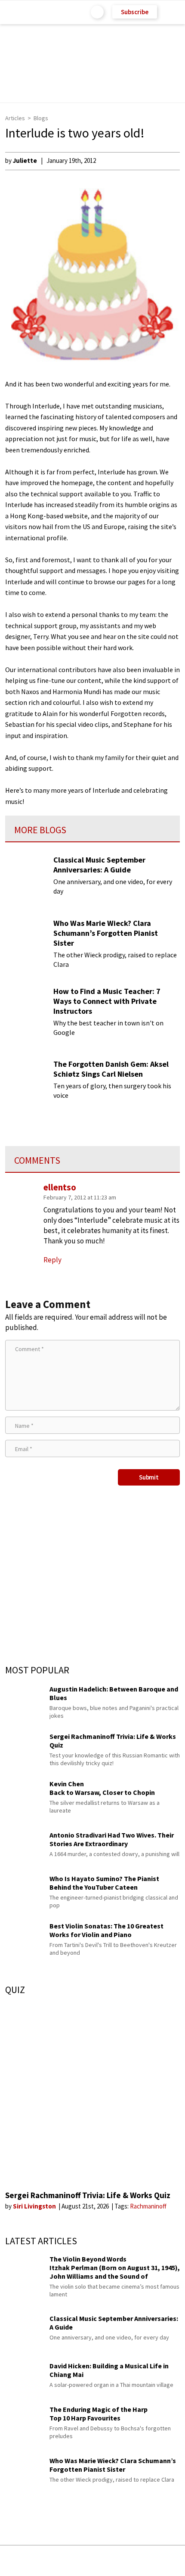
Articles (15, 118)
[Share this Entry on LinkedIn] (132, 2561)
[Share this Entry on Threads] (158, 2561)
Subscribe (135, 12)
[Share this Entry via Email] (24, 2561)
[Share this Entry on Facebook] (79, 2561)
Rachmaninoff (148, 2206)
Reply (52, 1260)
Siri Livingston (35, 2206)
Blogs (41, 118)
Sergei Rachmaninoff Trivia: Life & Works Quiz (88, 2195)
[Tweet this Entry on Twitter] (106, 2561)
